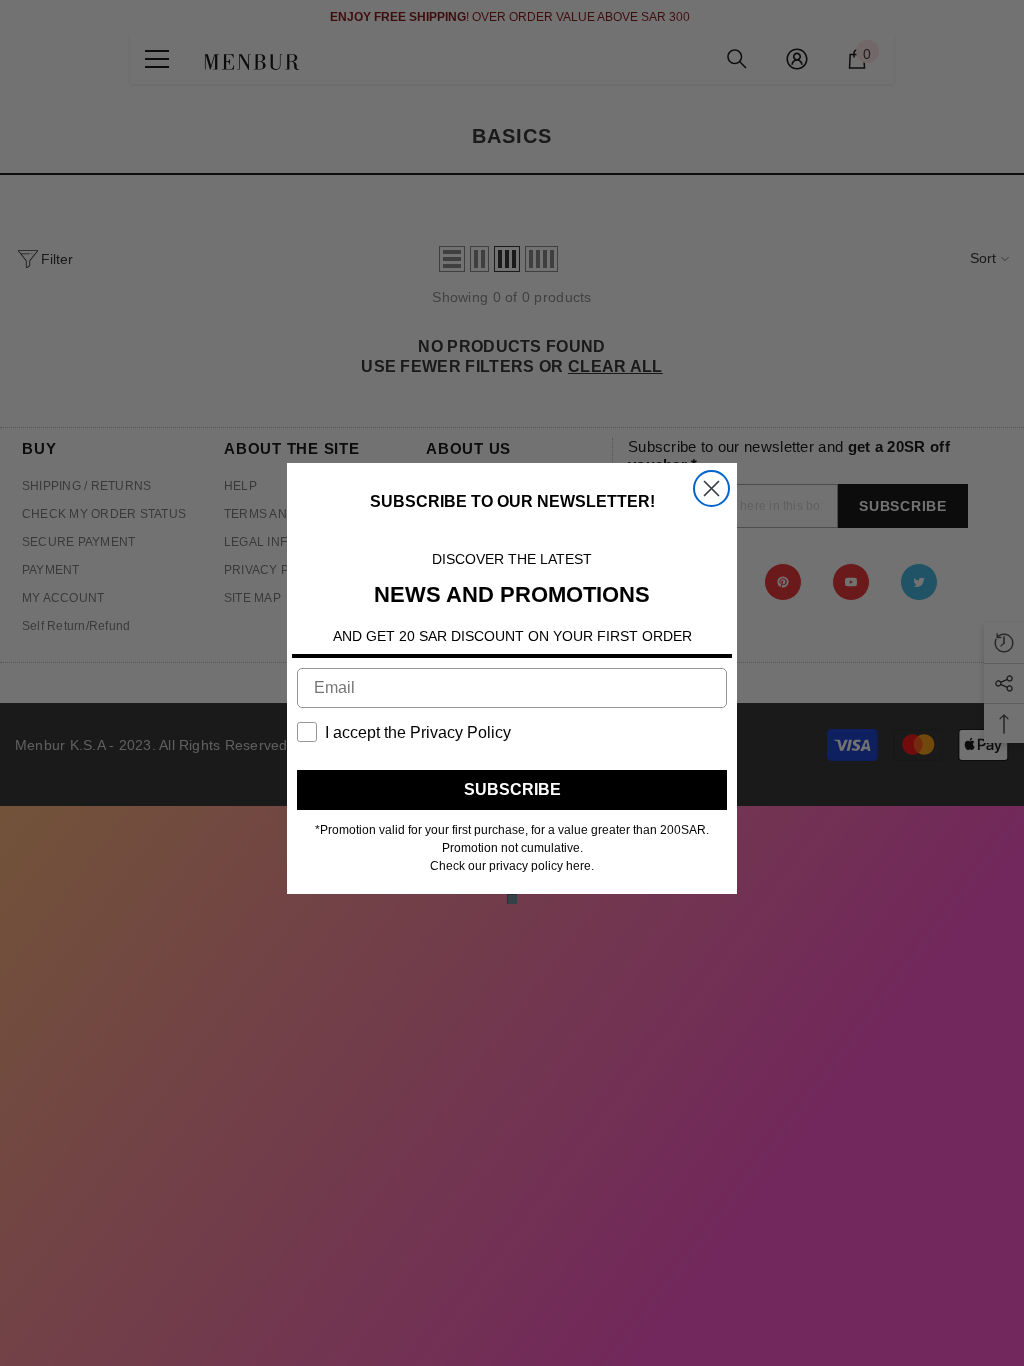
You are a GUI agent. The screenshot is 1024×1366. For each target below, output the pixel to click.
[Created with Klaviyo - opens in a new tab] (512, 899)
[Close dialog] (711, 488)
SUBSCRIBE (512, 789)
